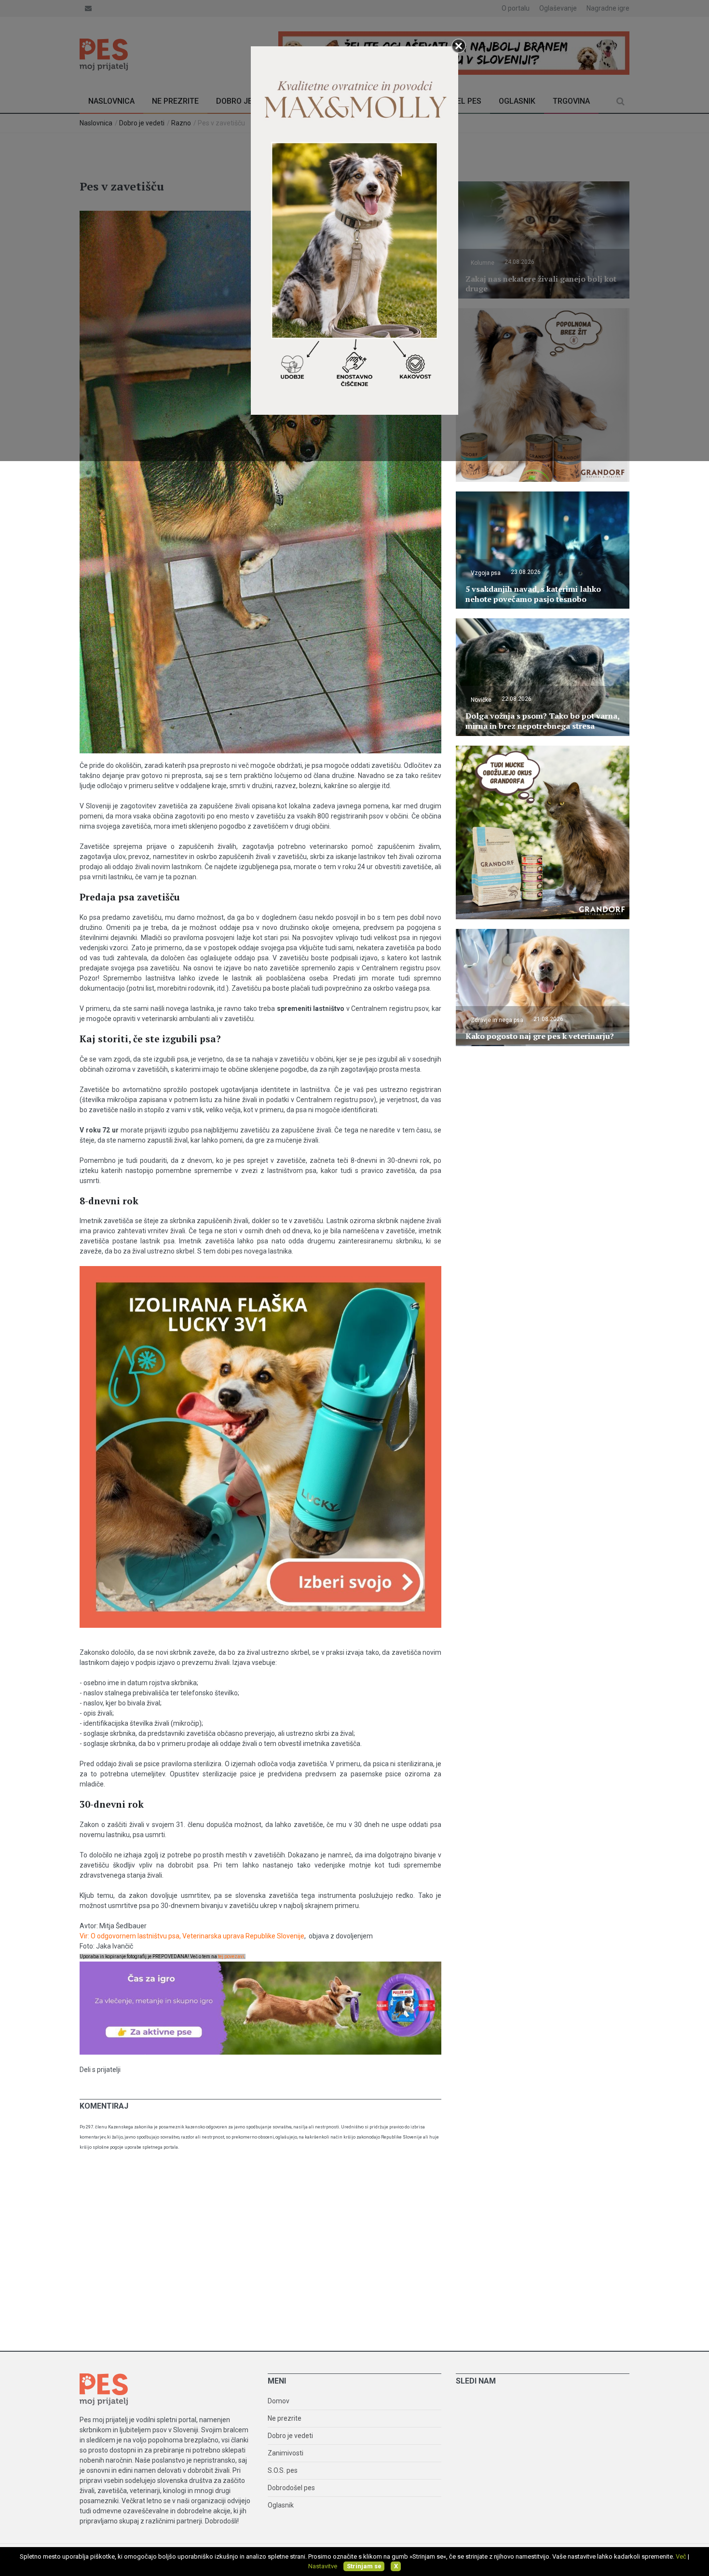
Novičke (481, 700)
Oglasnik (281, 2505)
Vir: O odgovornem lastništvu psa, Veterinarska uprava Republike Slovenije (192, 1936)
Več (681, 2556)
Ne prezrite (285, 2418)
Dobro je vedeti (290, 2436)
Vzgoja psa (486, 573)
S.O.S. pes (283, 2470)
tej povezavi (231, 1956)
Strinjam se (364, 2566)
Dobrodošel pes (291, 2488)
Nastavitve (323, 2566)
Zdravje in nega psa (497, 1020)
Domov (279, 2401)
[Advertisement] (354, 2254)
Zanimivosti (286, 2453)
